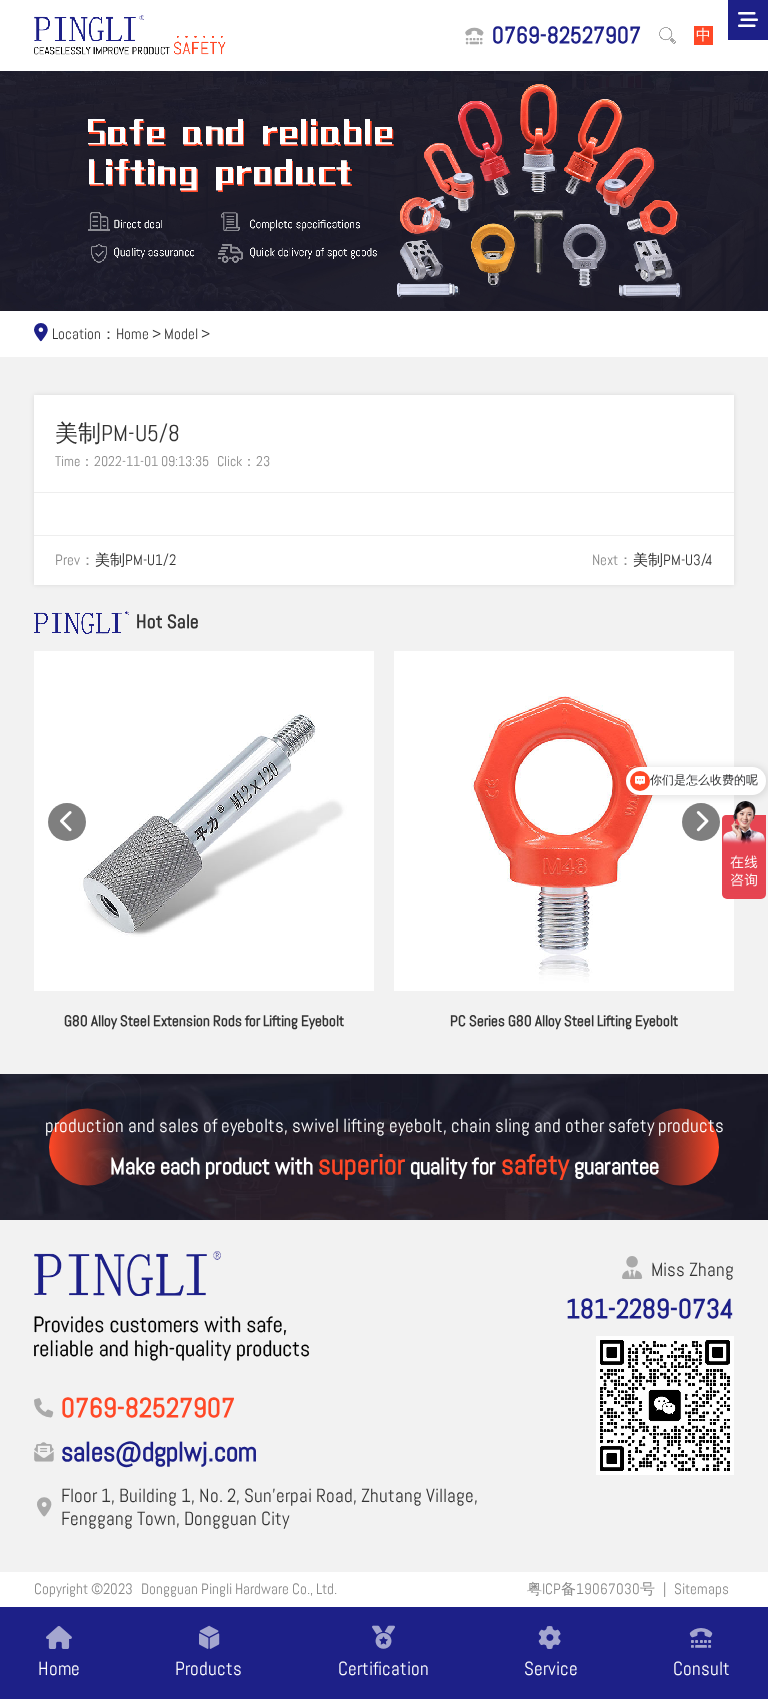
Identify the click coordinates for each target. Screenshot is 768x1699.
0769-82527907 (566, 36)
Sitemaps (701, 1589)
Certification (383, 1668)
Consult (701, 1668)
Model (181, 334)
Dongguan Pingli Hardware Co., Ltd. (239, 1589)
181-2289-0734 (650, 1309)
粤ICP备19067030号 (591, 1589)
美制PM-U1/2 (135, 560)
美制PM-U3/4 (673, 560)
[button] (67, 822)
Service (551, 1668)
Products (208, 1668)
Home (132, 334)
